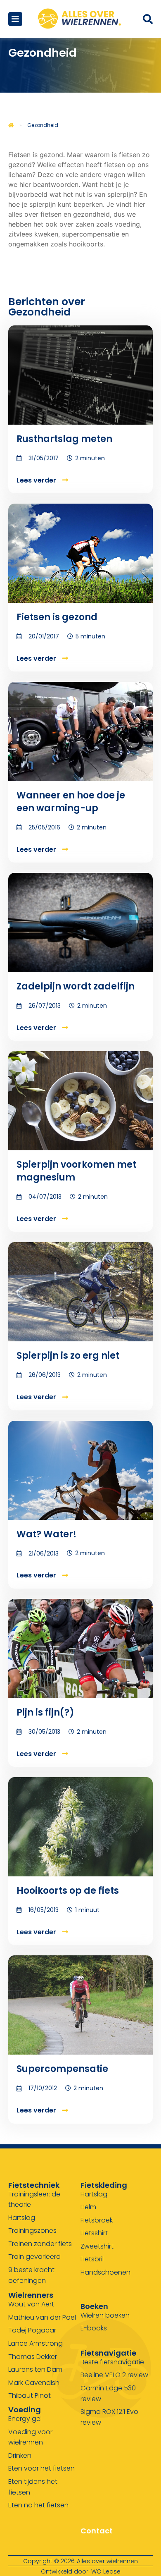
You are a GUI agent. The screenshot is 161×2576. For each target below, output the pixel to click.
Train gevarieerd (34, 2257)
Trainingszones (32, 2231)
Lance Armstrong (36, 2343)
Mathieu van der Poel (42, 2317)
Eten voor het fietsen (41, 2468)
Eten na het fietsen (38, 2505)
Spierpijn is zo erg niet (68, 1356)
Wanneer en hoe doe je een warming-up (71, 802)
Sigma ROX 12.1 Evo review (109, 2417)
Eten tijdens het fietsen (33, 2487)
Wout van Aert (31, 2304)
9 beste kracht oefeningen (31, 2275)
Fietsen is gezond (57, 617)
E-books (94, 2328)
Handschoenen (105, 2272)
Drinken (20, 2455)
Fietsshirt (94, 2233)
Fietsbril (92, 2259)
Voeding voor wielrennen (30, 2437)
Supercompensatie (62, 2069)
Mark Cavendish (34, 2383)
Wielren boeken (105, 2315)
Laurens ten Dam (35, 2369)
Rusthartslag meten (64, 439)
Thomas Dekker (33, 2357)
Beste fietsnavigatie (112, 2362)
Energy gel (25, 2419)
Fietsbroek (97, 2220)
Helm (88, 2207)
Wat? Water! (46, 1534)
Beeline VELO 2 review (114, 2375)
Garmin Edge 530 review (108, 2393)
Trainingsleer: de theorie (34, 2200)
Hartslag (22, 2218)
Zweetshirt (97, 2246)
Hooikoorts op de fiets (68, 1891)
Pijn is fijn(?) (45, 1712)
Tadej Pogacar (32, 2330)
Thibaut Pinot (30, 2396)
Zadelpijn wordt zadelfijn (76, 986)
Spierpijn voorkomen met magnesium (76, 1171)
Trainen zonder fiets (40, 2244)
